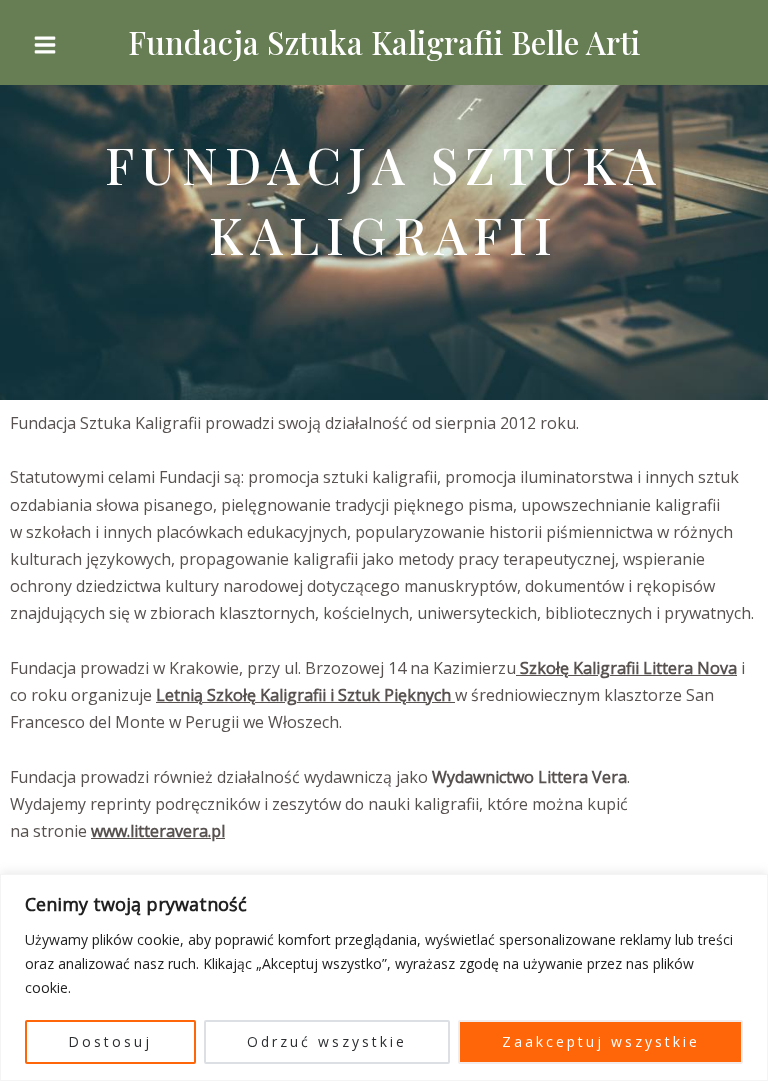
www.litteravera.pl (158, 831)
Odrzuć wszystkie (327, 1041)
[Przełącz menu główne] (45, 45)
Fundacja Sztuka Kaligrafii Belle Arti (384, 42)
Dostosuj (110, 1041)
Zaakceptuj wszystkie (601, 1041)
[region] (384, 977)
